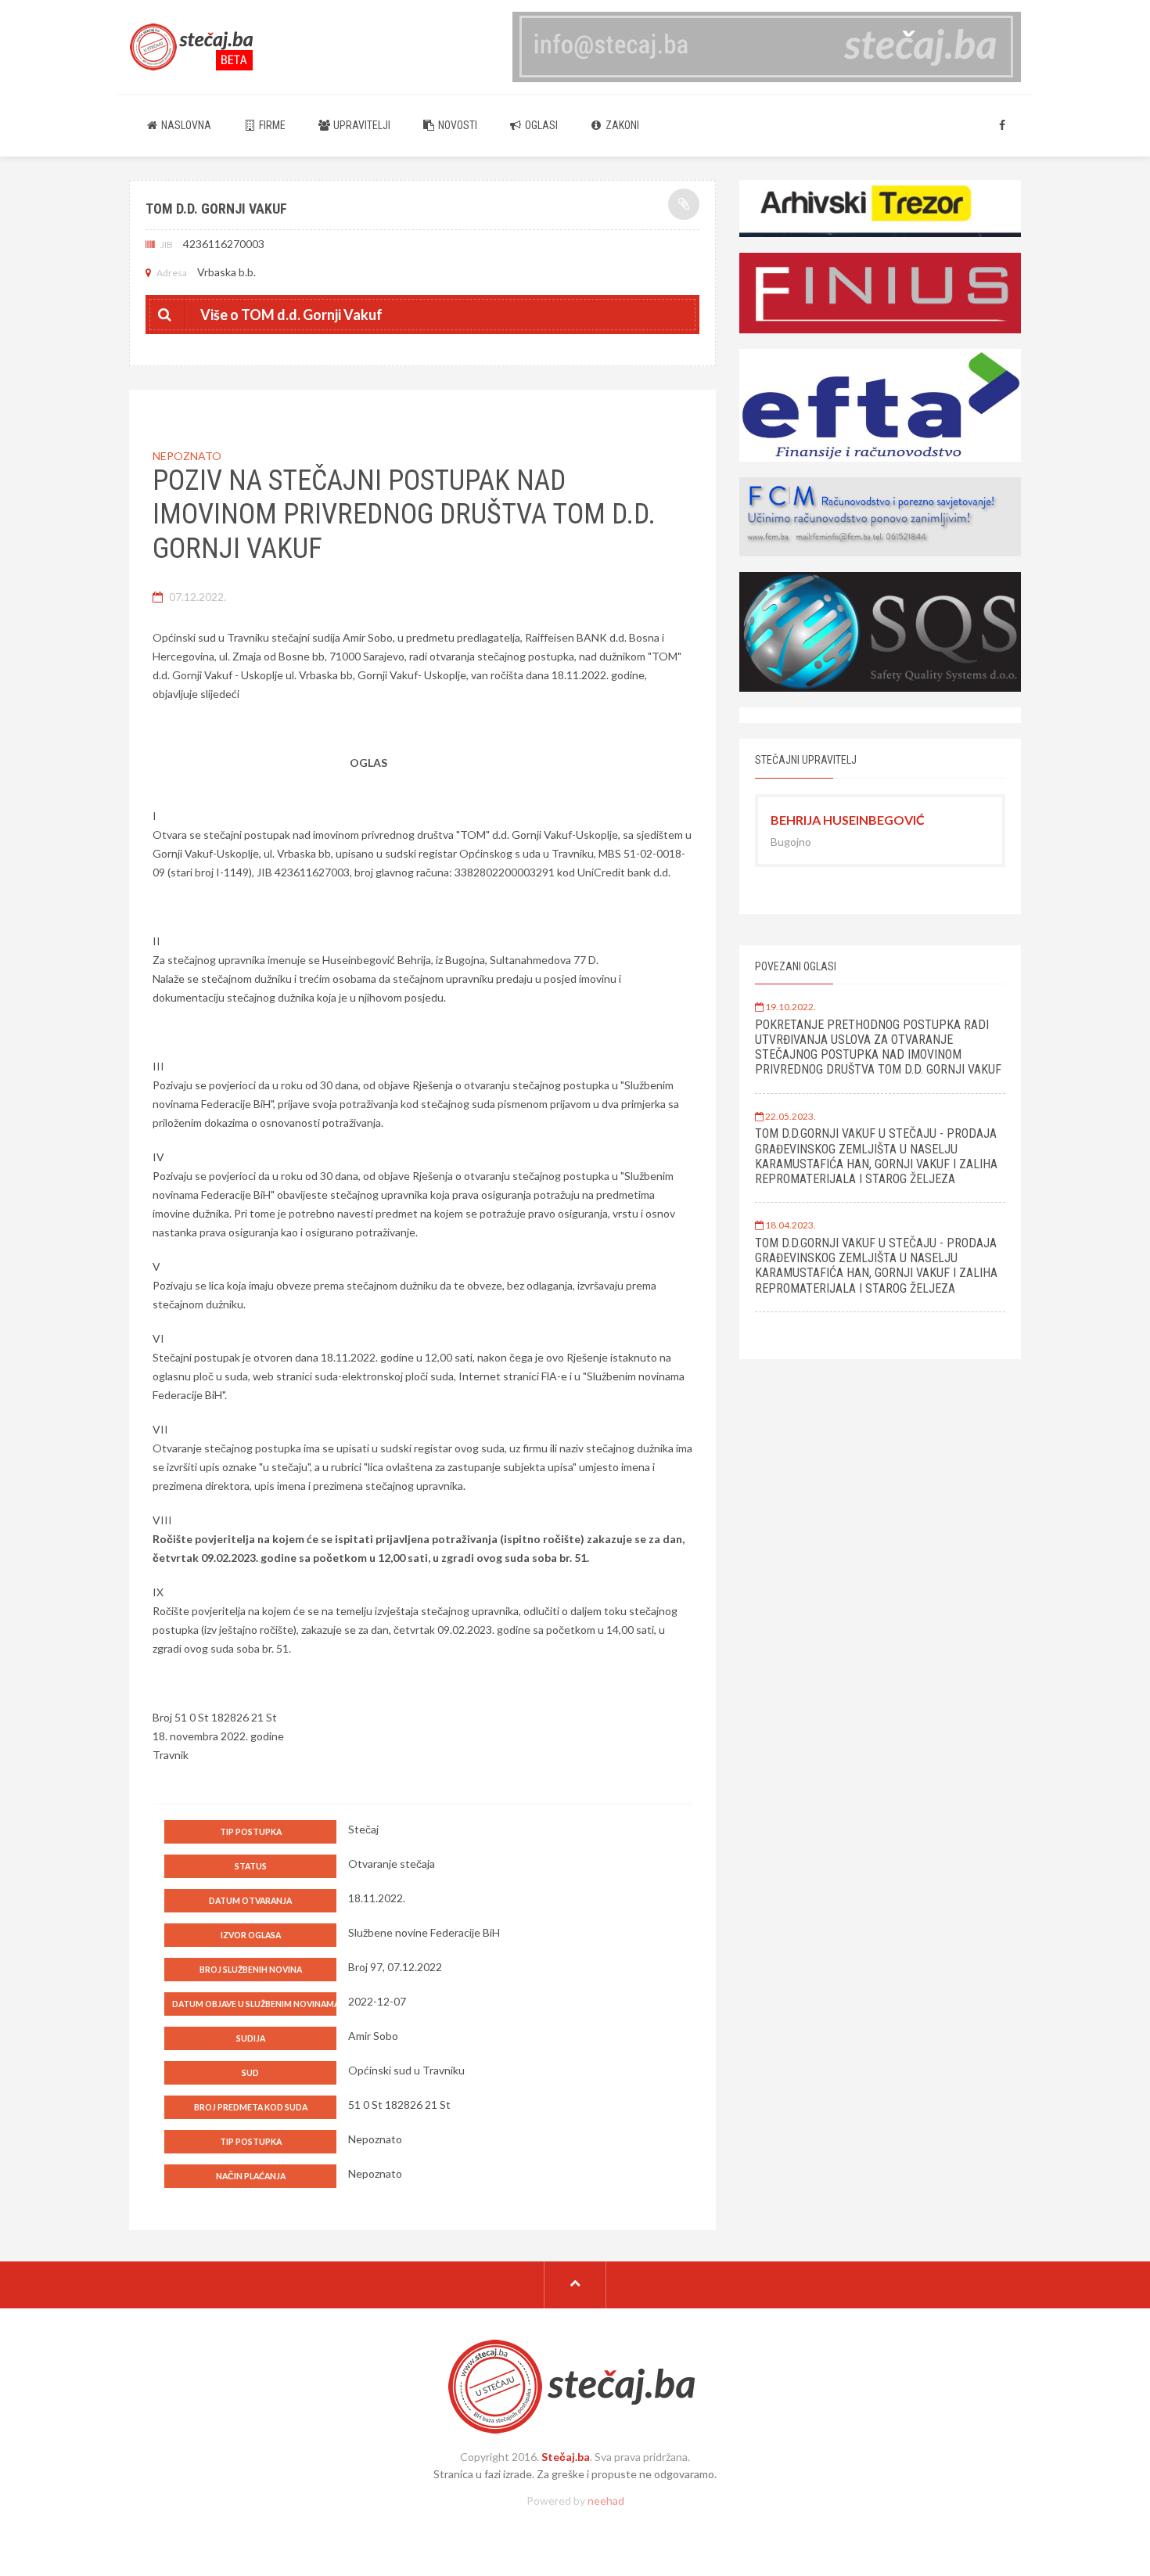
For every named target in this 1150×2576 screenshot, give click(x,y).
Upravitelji (361, 125)
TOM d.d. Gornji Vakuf (216, 209)
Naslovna (185, 125)
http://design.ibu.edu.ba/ (575, 2527)
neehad (606, 2500)
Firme (271, 125)
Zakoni (621, 125)
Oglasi (540, 125)
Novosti (456, 125)
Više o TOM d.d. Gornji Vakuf (291, 315)
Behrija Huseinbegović (848, 820)
